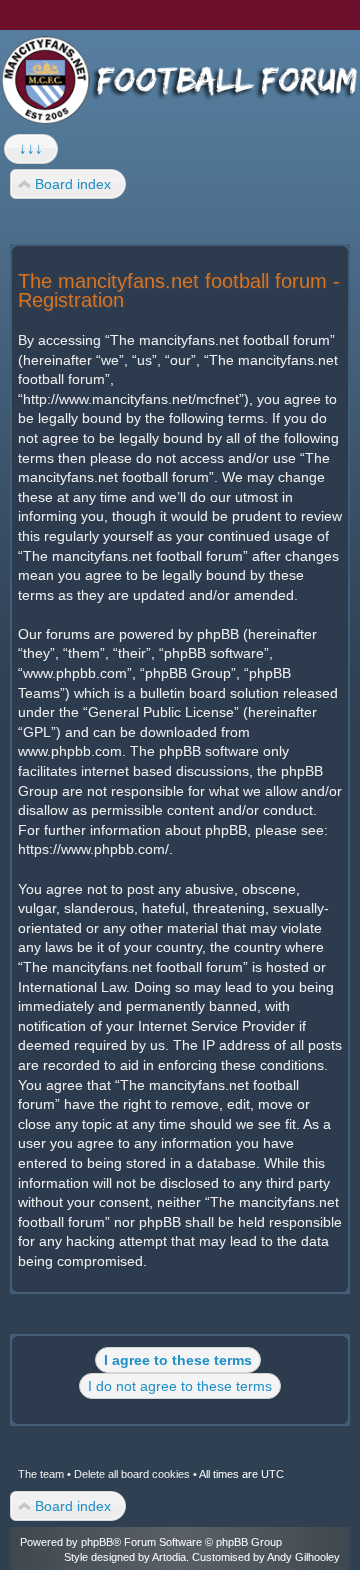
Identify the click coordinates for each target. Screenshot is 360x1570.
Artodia (169, 1557)
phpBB (97, 1542)
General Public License (161, 712)
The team (41, 1474)
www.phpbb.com (70, 751)
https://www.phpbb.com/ (93, 849)
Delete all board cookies (132, 1474)
